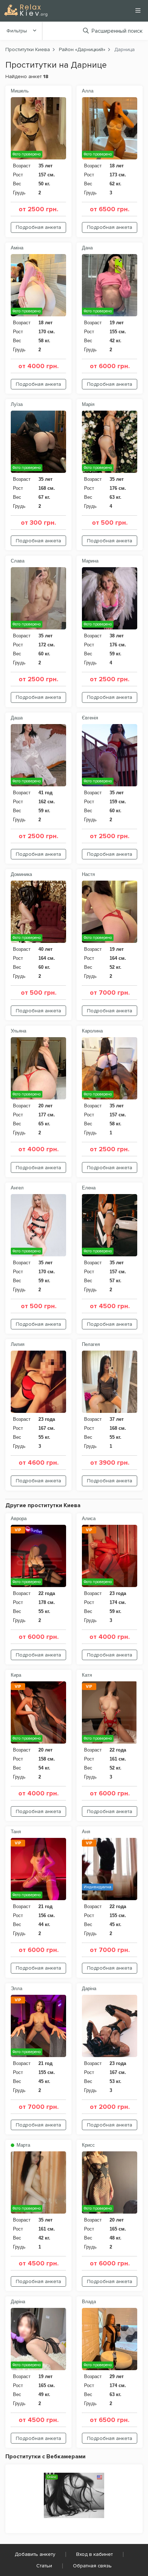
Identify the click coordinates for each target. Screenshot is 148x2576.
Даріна (89, 1989)
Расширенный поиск (117, 31)
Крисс (88, 2145)
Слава (18, 561)
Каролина (92, 1031)
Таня (16, 1832)
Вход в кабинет (94, 2554)
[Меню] (138, 10)
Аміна (17, 248)
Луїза (17, 404)
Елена (89, 1188)
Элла (17, 1989)
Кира (16, 1675)
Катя (87, 1675)
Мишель (20, 91)
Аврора (19, 1519)
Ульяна (18, 1031)
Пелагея (91, 1344)
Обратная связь (92, 2566)
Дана (87, 248)
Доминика (21, 874)
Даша (17, 718)
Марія (88, 404)
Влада (89, 2302)
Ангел (17, 1188)
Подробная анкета (38, 227)
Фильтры (17, 31)
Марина (90, 561)
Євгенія (90, 718)
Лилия (18, 1344)
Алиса (89, 1519)
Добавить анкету (35, 2554)
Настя (88, 874)
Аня (86, 1832)
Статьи (44, 2566)
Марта (23, 2145)
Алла (88, 91)
